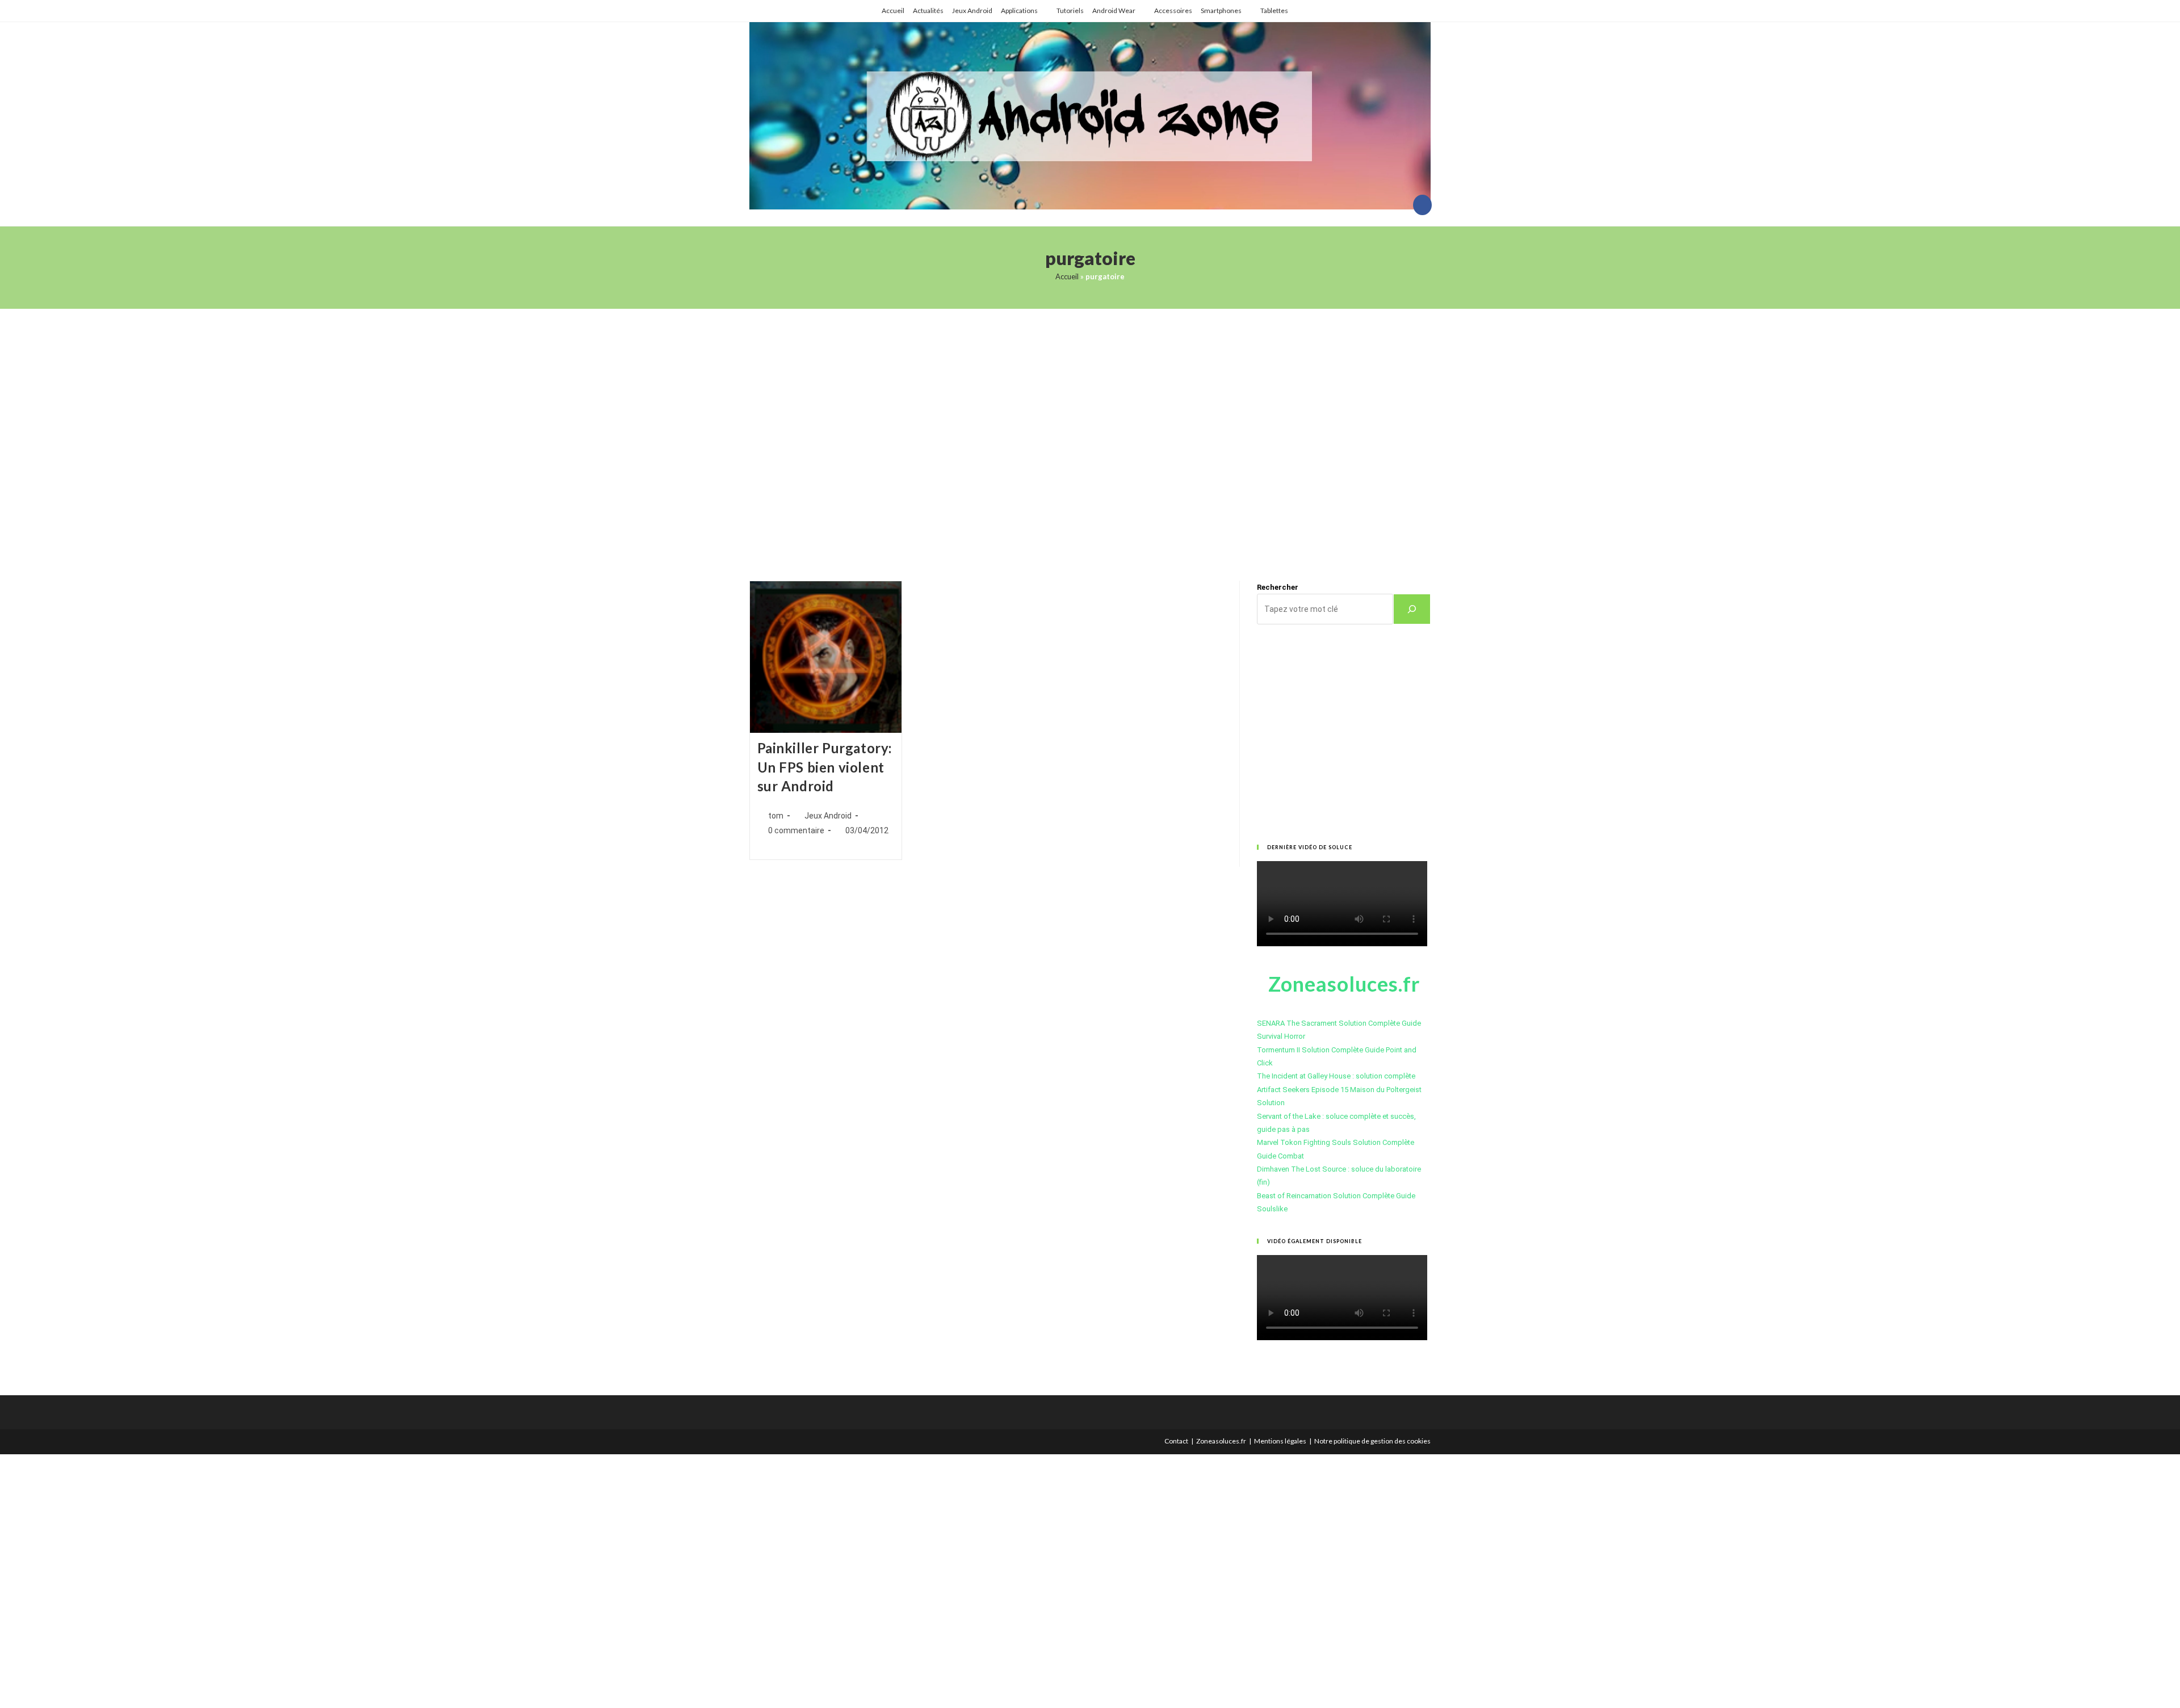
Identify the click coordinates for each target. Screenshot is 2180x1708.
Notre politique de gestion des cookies (1372, 1441)
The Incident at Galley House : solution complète (1336, 1076)
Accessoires (1173, 11)
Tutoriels (1070, 11)
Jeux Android (972, 11)
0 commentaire (796, 830)
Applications (1019, 11)
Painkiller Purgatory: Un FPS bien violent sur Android (825, 767)
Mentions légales (1280, 1441)
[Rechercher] (1412, 609)
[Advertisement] (1090, 431)
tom (776, 816)
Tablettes (1274, 11)
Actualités (928, 11)
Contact (1176, 1441)
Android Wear (1114, 11)
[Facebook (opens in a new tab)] (1422, 205)
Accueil (893, 11)
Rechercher (1278, 587)
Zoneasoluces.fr (1221, 1441)
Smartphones (1221, 11)
